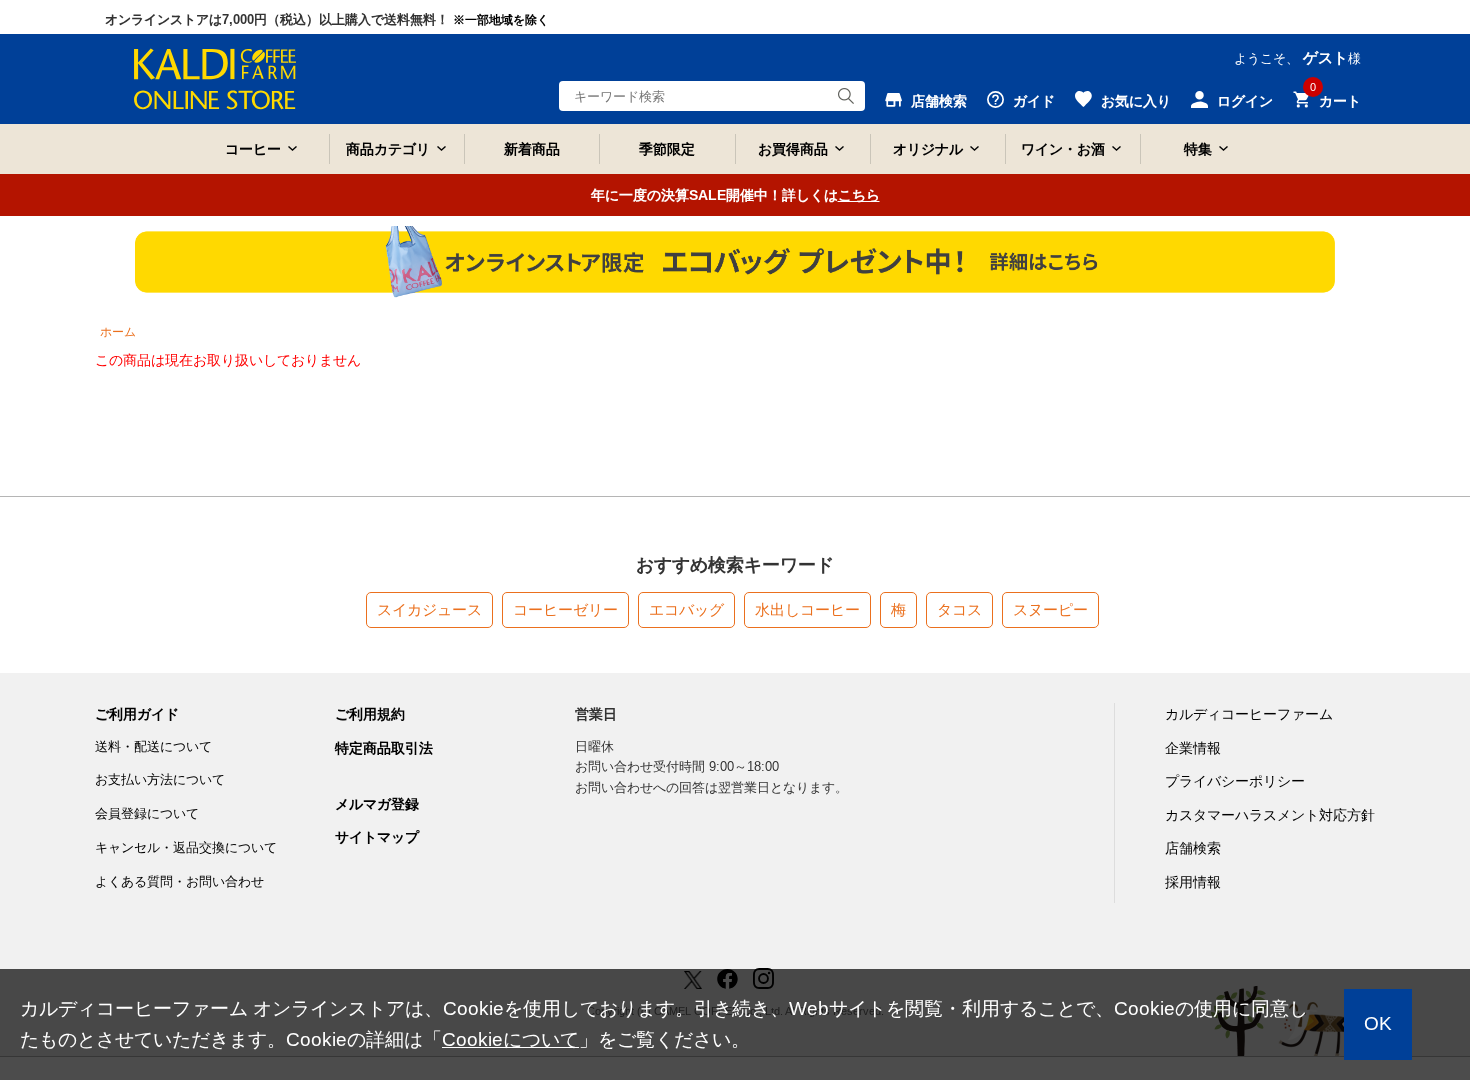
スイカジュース (429, 609)
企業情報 (1193, 748)
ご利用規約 (370, 714)
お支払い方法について (160, 779)
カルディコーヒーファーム (1249, 714)
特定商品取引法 (384, 748)
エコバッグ (686, 609)
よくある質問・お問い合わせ (179, 881)
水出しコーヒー (807, 609)
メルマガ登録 (377, 804)
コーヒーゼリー (565, 609)
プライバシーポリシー (1235, 781)
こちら (859, 195)
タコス (959, 609)
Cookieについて (510, 1039)
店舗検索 (1193, 848)
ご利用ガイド (137, 714)
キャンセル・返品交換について (186, 847)
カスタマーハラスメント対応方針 (1270, 815)
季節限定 (667, 149)
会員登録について (147, 813)
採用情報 (1193, 882)
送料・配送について (153, 746)
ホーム (118, 332)
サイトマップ (377, 837)
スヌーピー (1050, 609)
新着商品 (532, 149)
